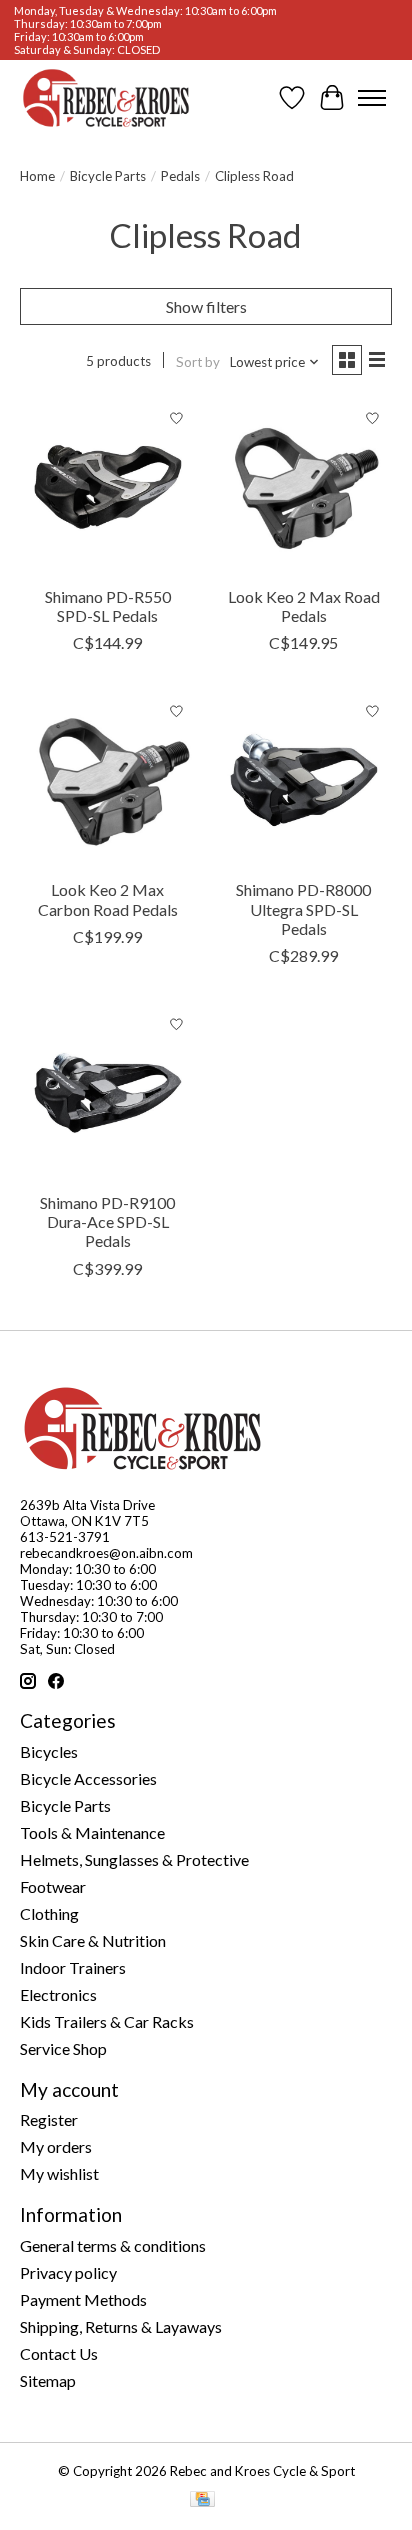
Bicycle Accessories (88, 1778)
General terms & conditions (113, 2245)
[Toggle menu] (372, 98)
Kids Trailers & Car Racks (107, 2021)
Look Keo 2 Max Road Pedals (304, 606)
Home (37, 176)
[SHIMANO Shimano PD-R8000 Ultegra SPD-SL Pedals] (304, 780)
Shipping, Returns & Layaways (121, 2326)
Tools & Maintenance (92, 1832)
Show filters (206, 306)
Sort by (198, 362)
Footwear (53, 1886)
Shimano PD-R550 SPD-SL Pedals (108, 606)
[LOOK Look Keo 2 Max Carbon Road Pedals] (108, 780)
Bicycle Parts (108, 176)
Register (49, 2119)
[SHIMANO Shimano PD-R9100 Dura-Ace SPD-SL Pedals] (108, 1093)
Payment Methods (83, 2299)
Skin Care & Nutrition (93, 1940)
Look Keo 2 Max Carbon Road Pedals (108, 899)
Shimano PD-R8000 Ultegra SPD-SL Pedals (303, 908)
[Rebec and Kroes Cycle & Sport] (106, 98)
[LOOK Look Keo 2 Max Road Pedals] (304, 487)
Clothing (49, 1913)
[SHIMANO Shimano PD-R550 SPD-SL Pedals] (108, 487)
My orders (56, 2146)
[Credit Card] (202, 2500)
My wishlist (59, 2173)
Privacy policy (68, 2272)
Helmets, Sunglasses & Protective (134, 1859)
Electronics (58, 1994)
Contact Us (59, 2353)
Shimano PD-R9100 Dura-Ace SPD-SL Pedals (107, 1221)
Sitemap (48, 2380)
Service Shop (63, 2048)
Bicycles (49, 1751)
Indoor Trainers (73, 1967)
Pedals (180, 176)
